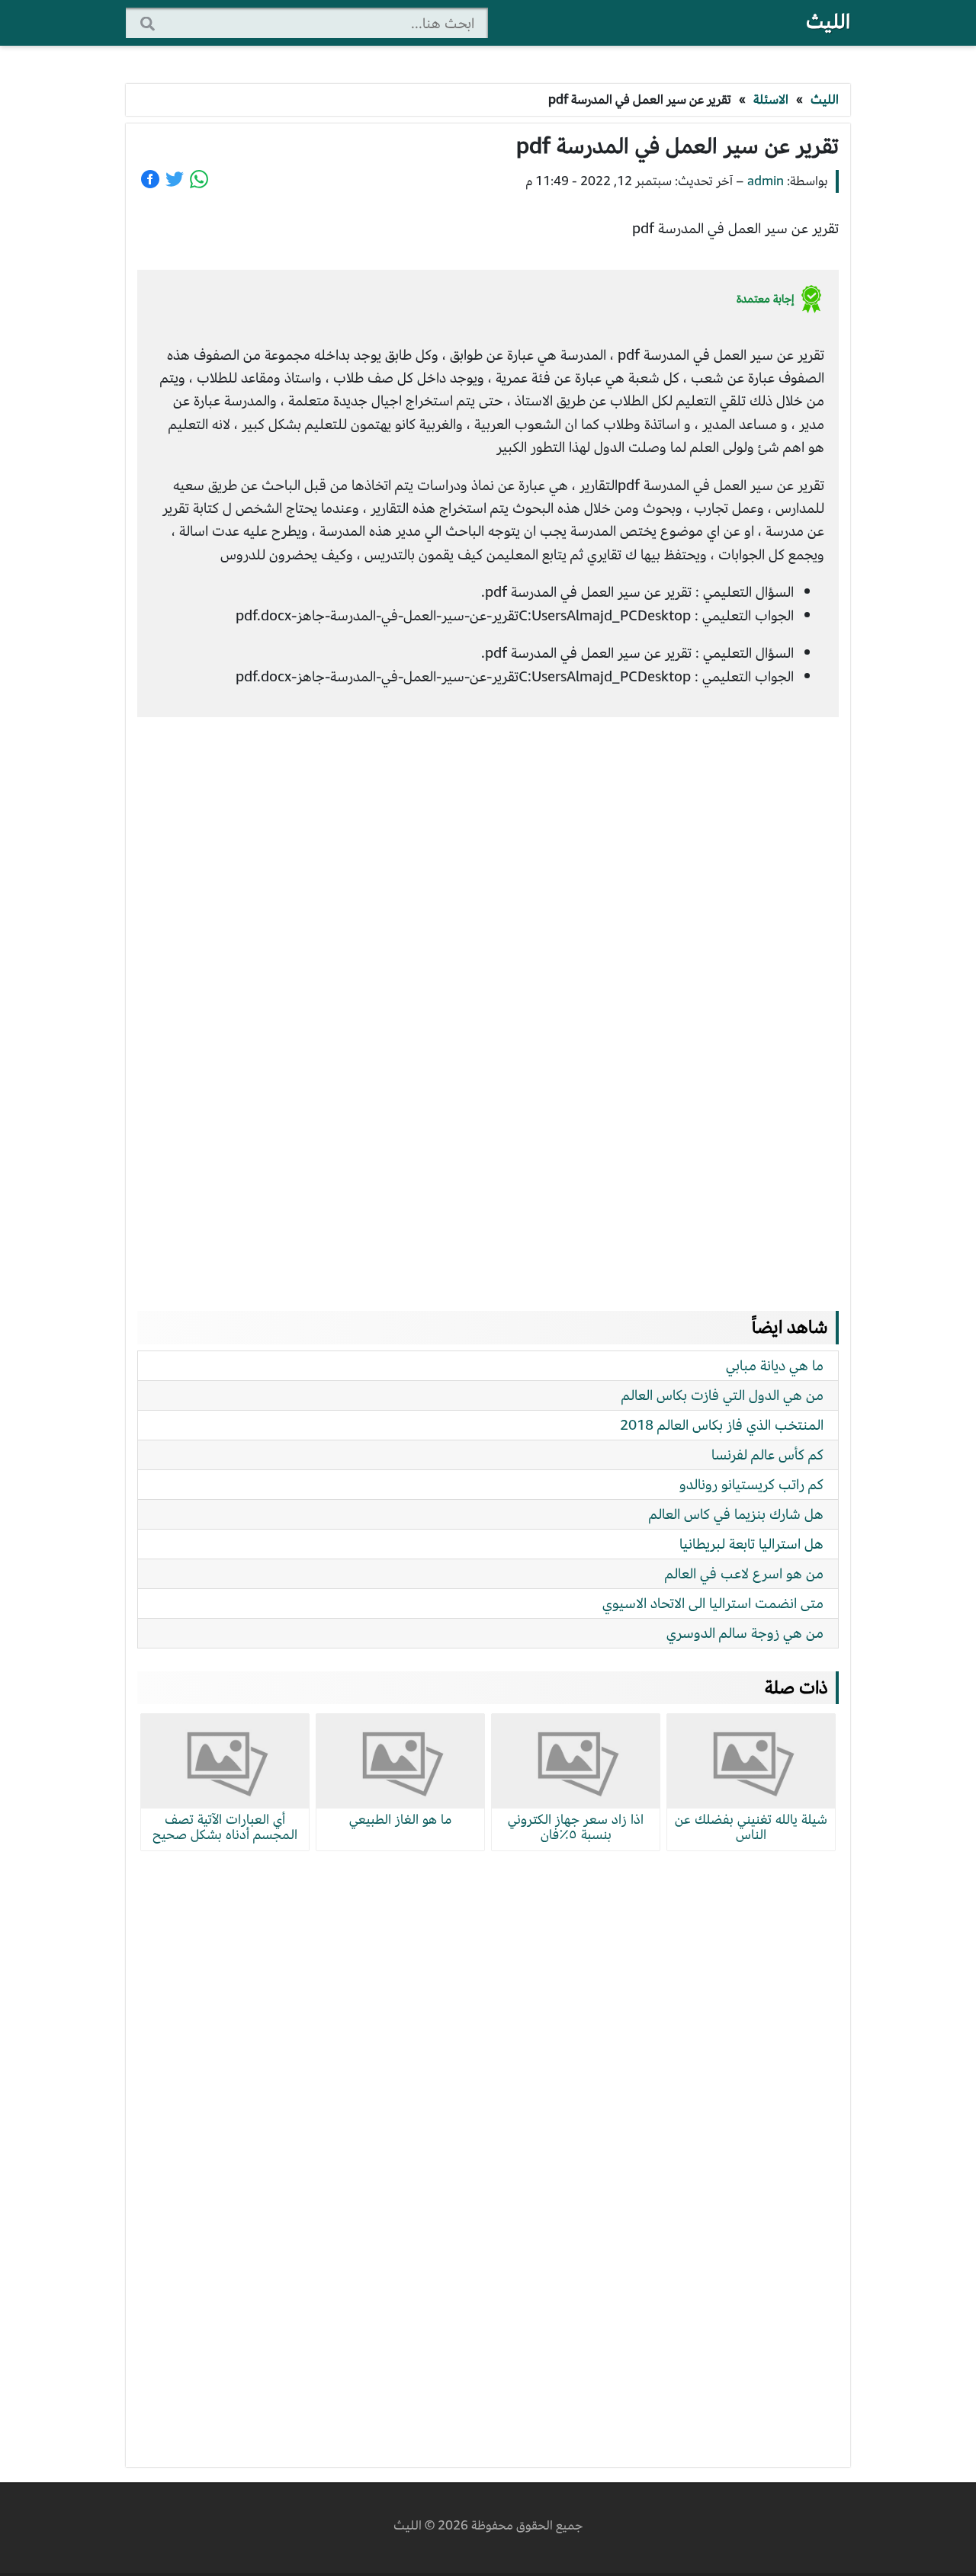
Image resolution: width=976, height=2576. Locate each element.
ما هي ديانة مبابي (775, 1365)
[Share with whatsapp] (199, 179)
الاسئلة (771, 99)
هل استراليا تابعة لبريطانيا (751, 1544)
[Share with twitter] (175, 179)
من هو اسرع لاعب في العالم (744, 1573)
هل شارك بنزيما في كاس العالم (736, 1514)
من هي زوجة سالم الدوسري (745, 1633)
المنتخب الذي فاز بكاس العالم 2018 (722, 1425)
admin (766, 181)
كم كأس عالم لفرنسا (767, 1455)
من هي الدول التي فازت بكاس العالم (722, 1395)
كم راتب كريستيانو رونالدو (751, 1484)
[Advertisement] (488, 999)
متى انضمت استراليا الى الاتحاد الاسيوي (713, 1603)
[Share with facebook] (150, 179)
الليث (828, 22)
